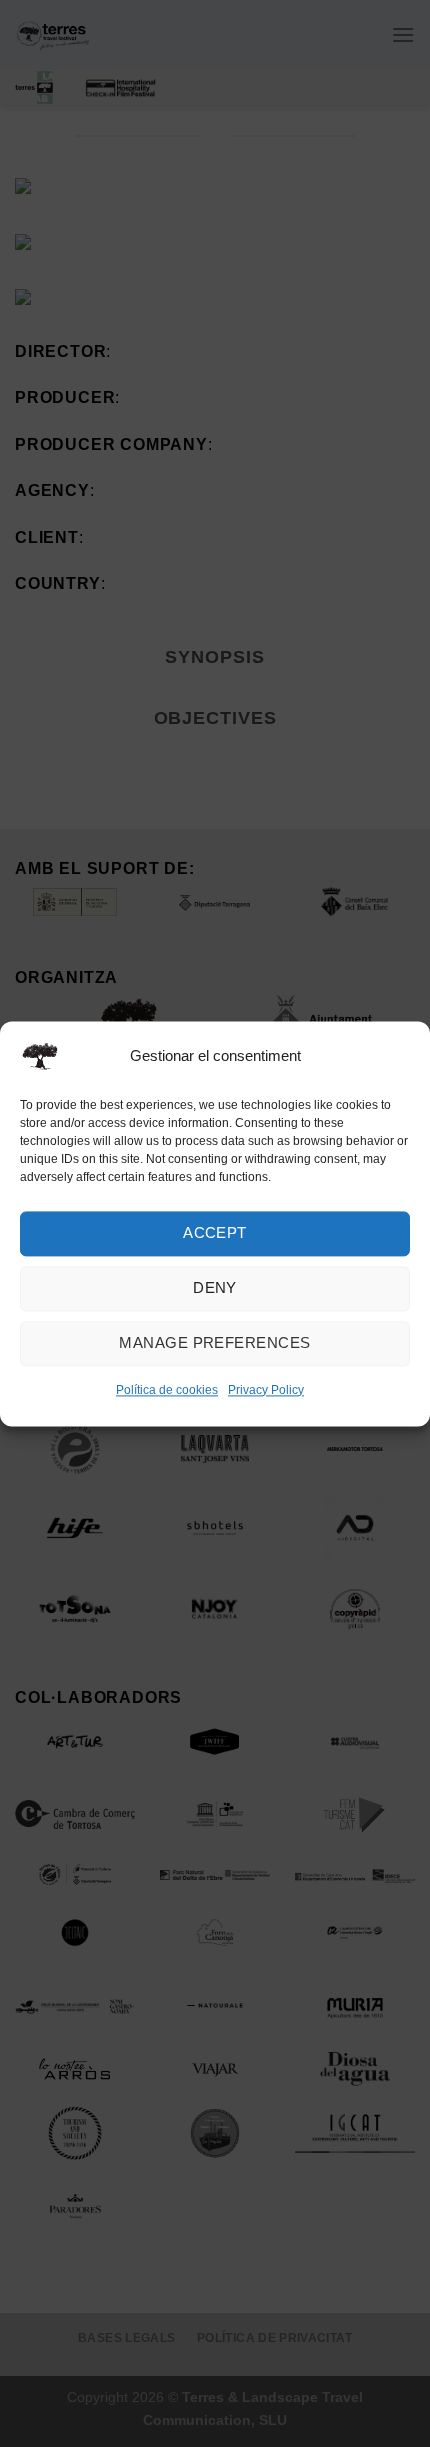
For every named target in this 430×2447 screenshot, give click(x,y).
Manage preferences (214, 1342)
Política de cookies (167, 1390)
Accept (215, 1232)
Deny (215, 1287)
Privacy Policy (266, 1390)
